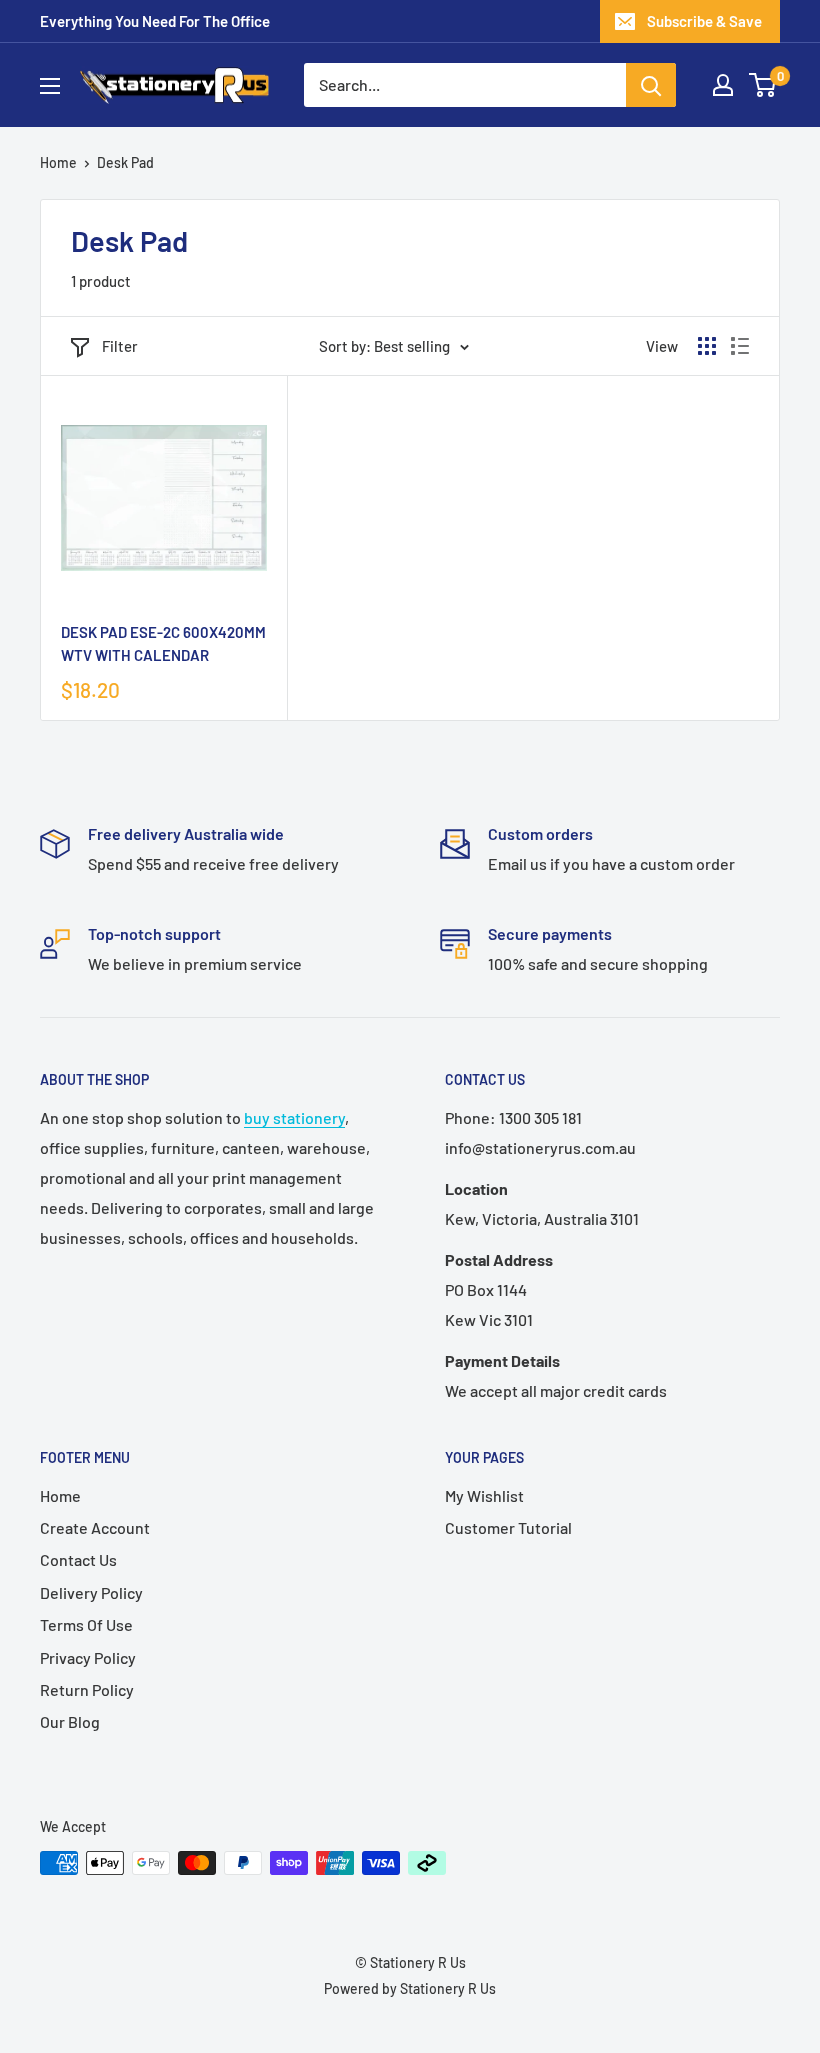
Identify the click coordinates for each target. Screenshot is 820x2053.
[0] (763, 85)
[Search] (651, 85)
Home (58, 162)
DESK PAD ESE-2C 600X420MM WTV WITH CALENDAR (163, 643)
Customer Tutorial (508, 1527)
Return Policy (87, 1689)
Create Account (95, 1527)
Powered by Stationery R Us (410, 1988)
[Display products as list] (740, 346)
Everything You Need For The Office (155, 21)
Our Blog (70, 1721)
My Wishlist (484, 1495)
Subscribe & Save (704, 21)
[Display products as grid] (707, 346)
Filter (120, 346)
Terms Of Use (86, 1624)
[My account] (723, 85)
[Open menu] (50, 86)
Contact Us (78, 1559)
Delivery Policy (91, 1592)
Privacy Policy (88, 1657)
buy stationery (294, 1117)
